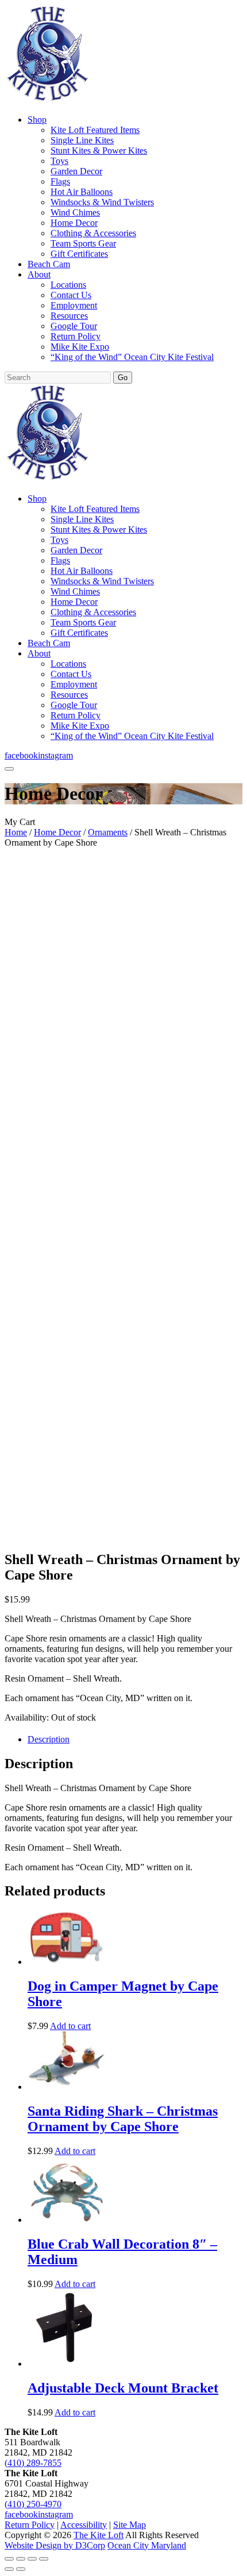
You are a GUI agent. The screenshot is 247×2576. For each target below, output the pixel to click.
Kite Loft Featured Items (95, 130)
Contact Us (71, 295)
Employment (74, 305)
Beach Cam (49, 264)
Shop (37, 120)
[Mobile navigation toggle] (9, 769)
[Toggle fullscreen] (21, 2559)
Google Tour (74, 326)
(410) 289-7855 (33, 2463)
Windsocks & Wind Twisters (102, 202)
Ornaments (108, 832)
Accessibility (84, 2525)
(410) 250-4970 (33, 2504)
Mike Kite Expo (80, 347)
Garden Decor (76, 171)
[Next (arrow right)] (21, 2569)
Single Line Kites (82, 140)
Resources (69, 316)
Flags (60, 181)
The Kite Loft (99, 2535)
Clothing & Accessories (93, 233)
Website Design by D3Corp (55, 2545)
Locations (68, 285)
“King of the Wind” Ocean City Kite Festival (132, 357)
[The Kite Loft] (47, 100)
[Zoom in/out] (9, 2559)
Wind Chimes (75, 212)
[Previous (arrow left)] (9, 2569)
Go (123, 378)
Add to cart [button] (70, 2026)
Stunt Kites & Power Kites (99, 151)
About (39, 274)
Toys (59, 161)
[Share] (32, 2559)
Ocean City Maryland (147, 2545)
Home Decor (74, 223)
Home (16, 832)
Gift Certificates (79, 254)
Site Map (130, 2525)
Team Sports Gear (83, 243)
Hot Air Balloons (82, 192)
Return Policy (76, 336)
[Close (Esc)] (44, 2559)
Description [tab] (49, 1739)
